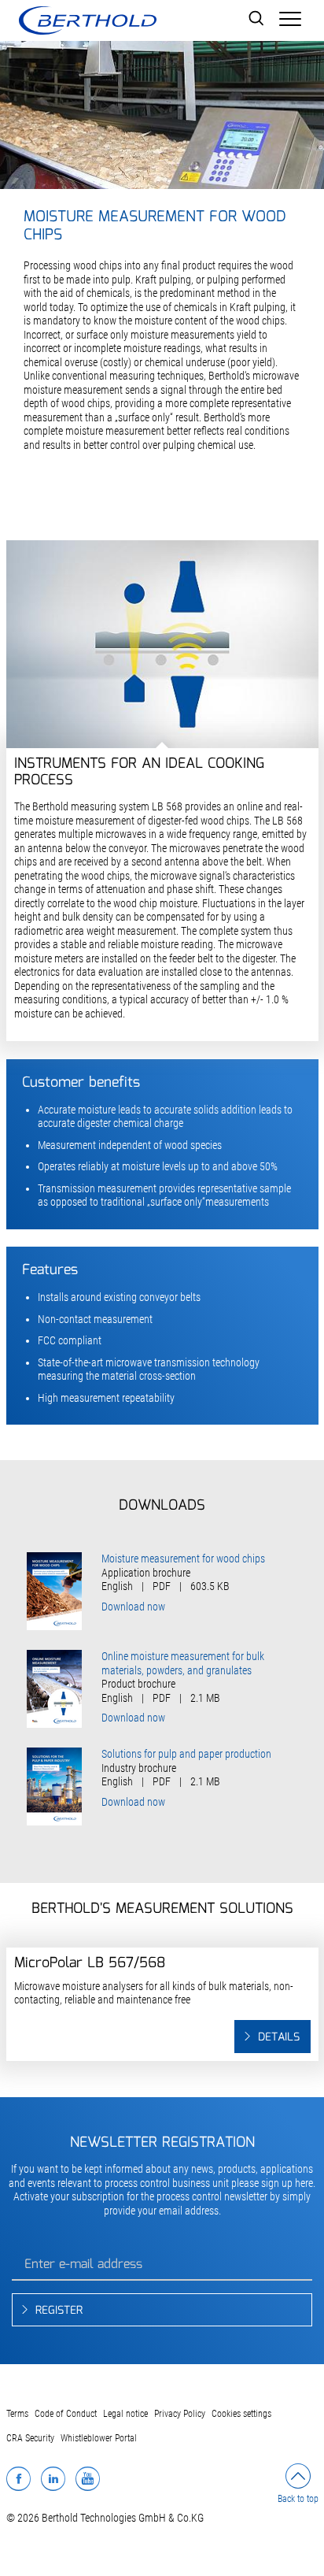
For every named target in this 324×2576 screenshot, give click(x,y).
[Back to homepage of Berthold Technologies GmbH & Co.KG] (87, 20)
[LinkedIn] (53, 2478)
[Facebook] (18, 2478)
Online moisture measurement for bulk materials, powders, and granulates (183, 1663)
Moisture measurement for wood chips (183, 1559)
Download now (133, 1607)
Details (279, 2037)
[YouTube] (88, 2478)
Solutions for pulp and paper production (186, 1754)
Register (59, 2311)
